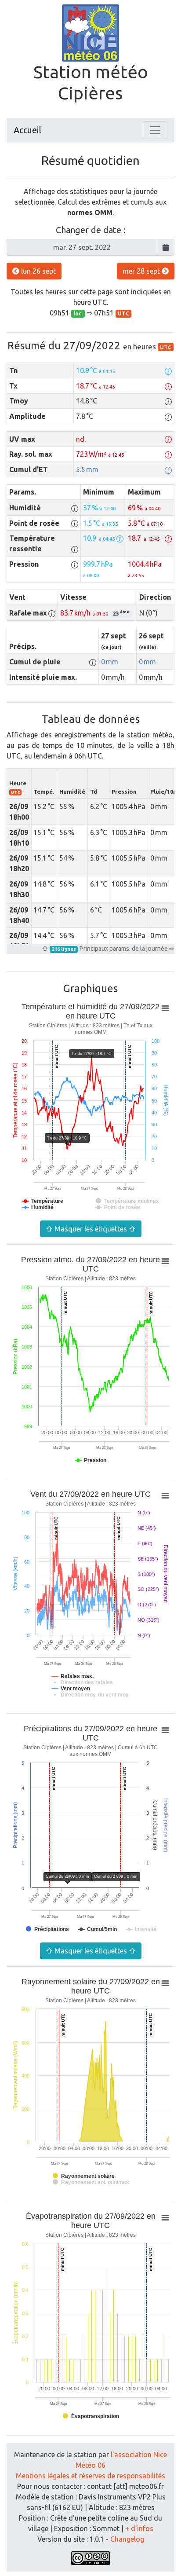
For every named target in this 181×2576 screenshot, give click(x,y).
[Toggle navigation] (155, 130)
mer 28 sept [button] (142, 271)
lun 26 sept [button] (38, 271)
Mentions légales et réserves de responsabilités (90, 2476)
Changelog (127, 2539)
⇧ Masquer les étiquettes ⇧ (91, 1229)
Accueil (27, 130)
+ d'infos (139, 2528)
